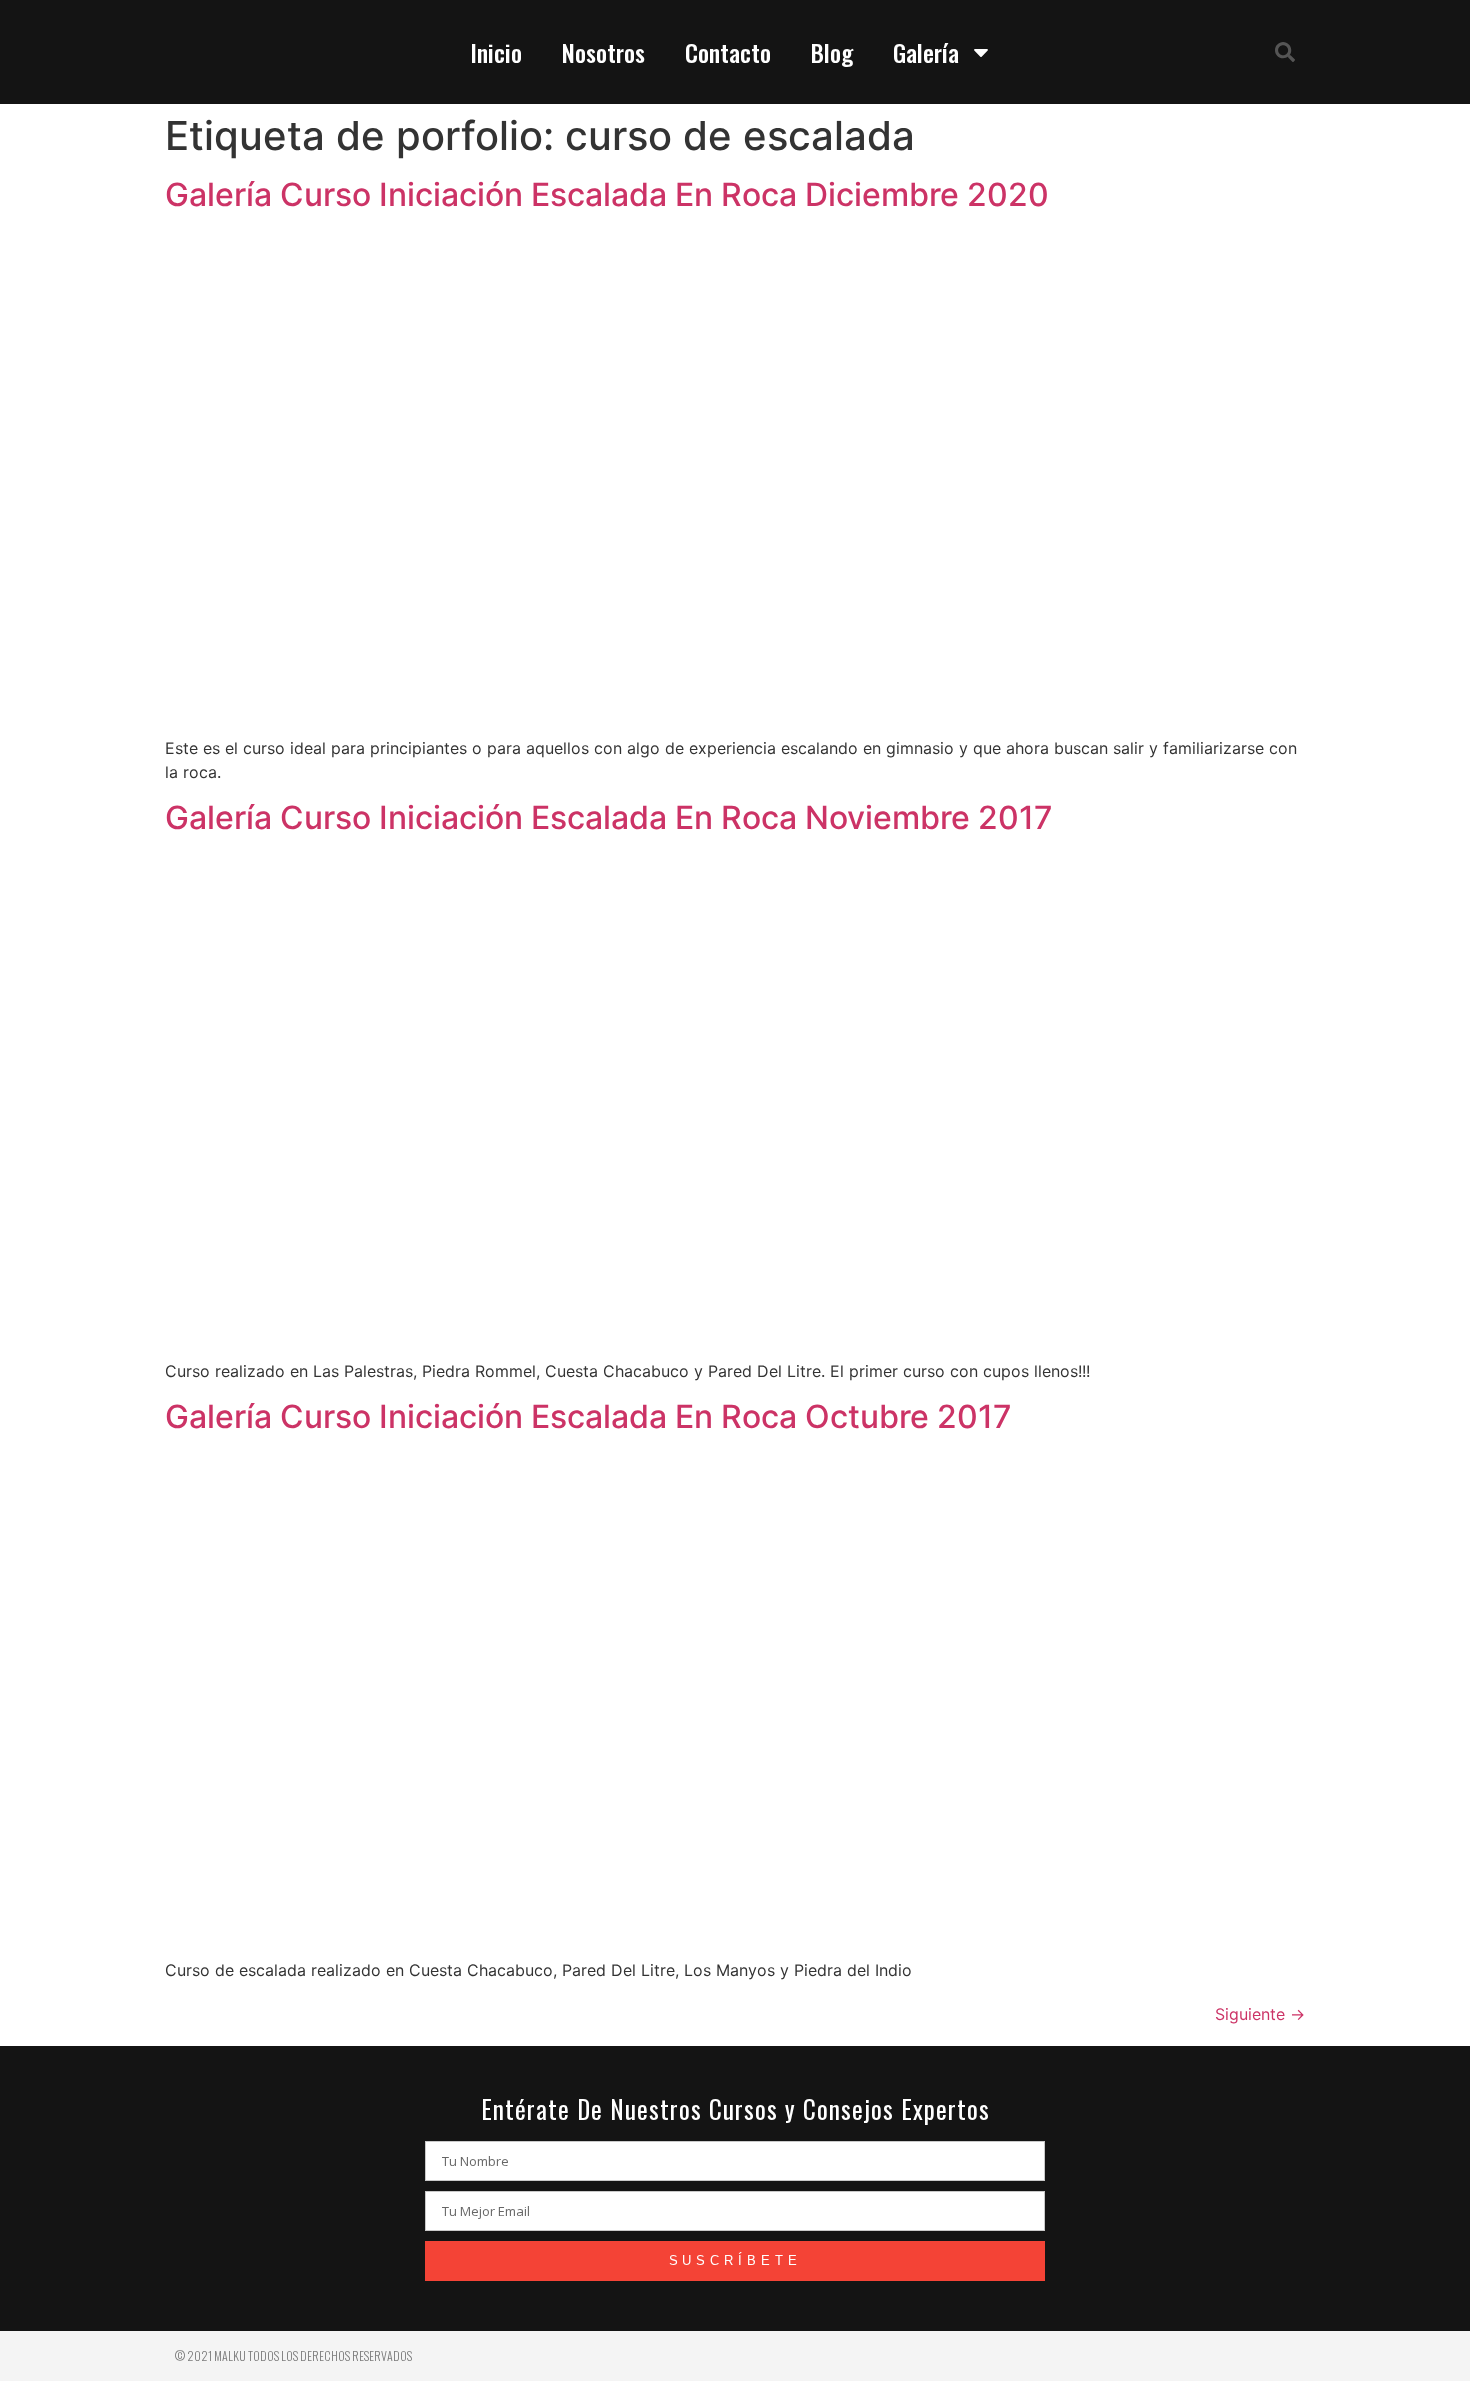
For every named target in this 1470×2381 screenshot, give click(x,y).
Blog (832, 52)
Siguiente (1260, 2014)
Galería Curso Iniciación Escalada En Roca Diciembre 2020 (607, 194)
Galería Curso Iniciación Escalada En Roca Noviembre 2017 (609, 817)
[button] (1285, 52)
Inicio (496, 52)
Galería (926, 52)
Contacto (728, 52)
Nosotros (603, 52)
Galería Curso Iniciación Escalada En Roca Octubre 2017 (588, 1416)
